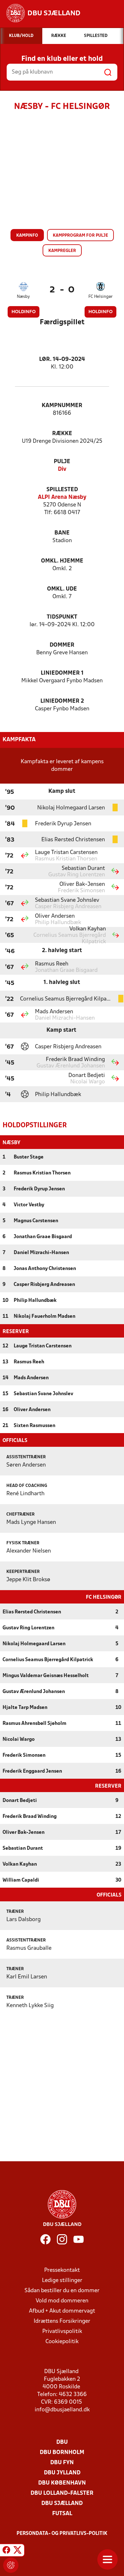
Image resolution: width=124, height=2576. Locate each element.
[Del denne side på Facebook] (6, 2551)
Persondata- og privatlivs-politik (62, 2534)
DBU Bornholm (62, 2453)
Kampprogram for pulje (80, 236)
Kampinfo (27, 236)
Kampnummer (62, 406)
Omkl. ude (62, 589)
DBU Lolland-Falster (62, 2493)
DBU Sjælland (62, 2504)
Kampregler (62, 251)
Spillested (62, 490)
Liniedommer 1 (62, 673)
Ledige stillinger (62, 2281)
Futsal (62, 2514)
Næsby (23, 297)
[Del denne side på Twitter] (17, 2551)
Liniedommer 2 (62, 701)
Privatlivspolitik (62, 2332)
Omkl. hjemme (62, 561)
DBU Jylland (62, 2473)
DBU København (62, 2483)
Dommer (62, 645)
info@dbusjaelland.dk (62, 2410)
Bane (62, 533)
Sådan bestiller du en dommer (62, 2291)
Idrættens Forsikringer (62, 2321)
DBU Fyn (62, 2463)
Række (62, 434)
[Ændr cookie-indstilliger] (11, 2565)
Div (62, 469)
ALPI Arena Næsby (62, 497)
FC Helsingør (100, 297)
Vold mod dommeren (62, 2301)
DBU (62, 2442)
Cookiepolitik (62, 2342)
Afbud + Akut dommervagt (62, 2311)
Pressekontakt (62, 2270)
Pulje (62, 462)
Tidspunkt (62, 617)
